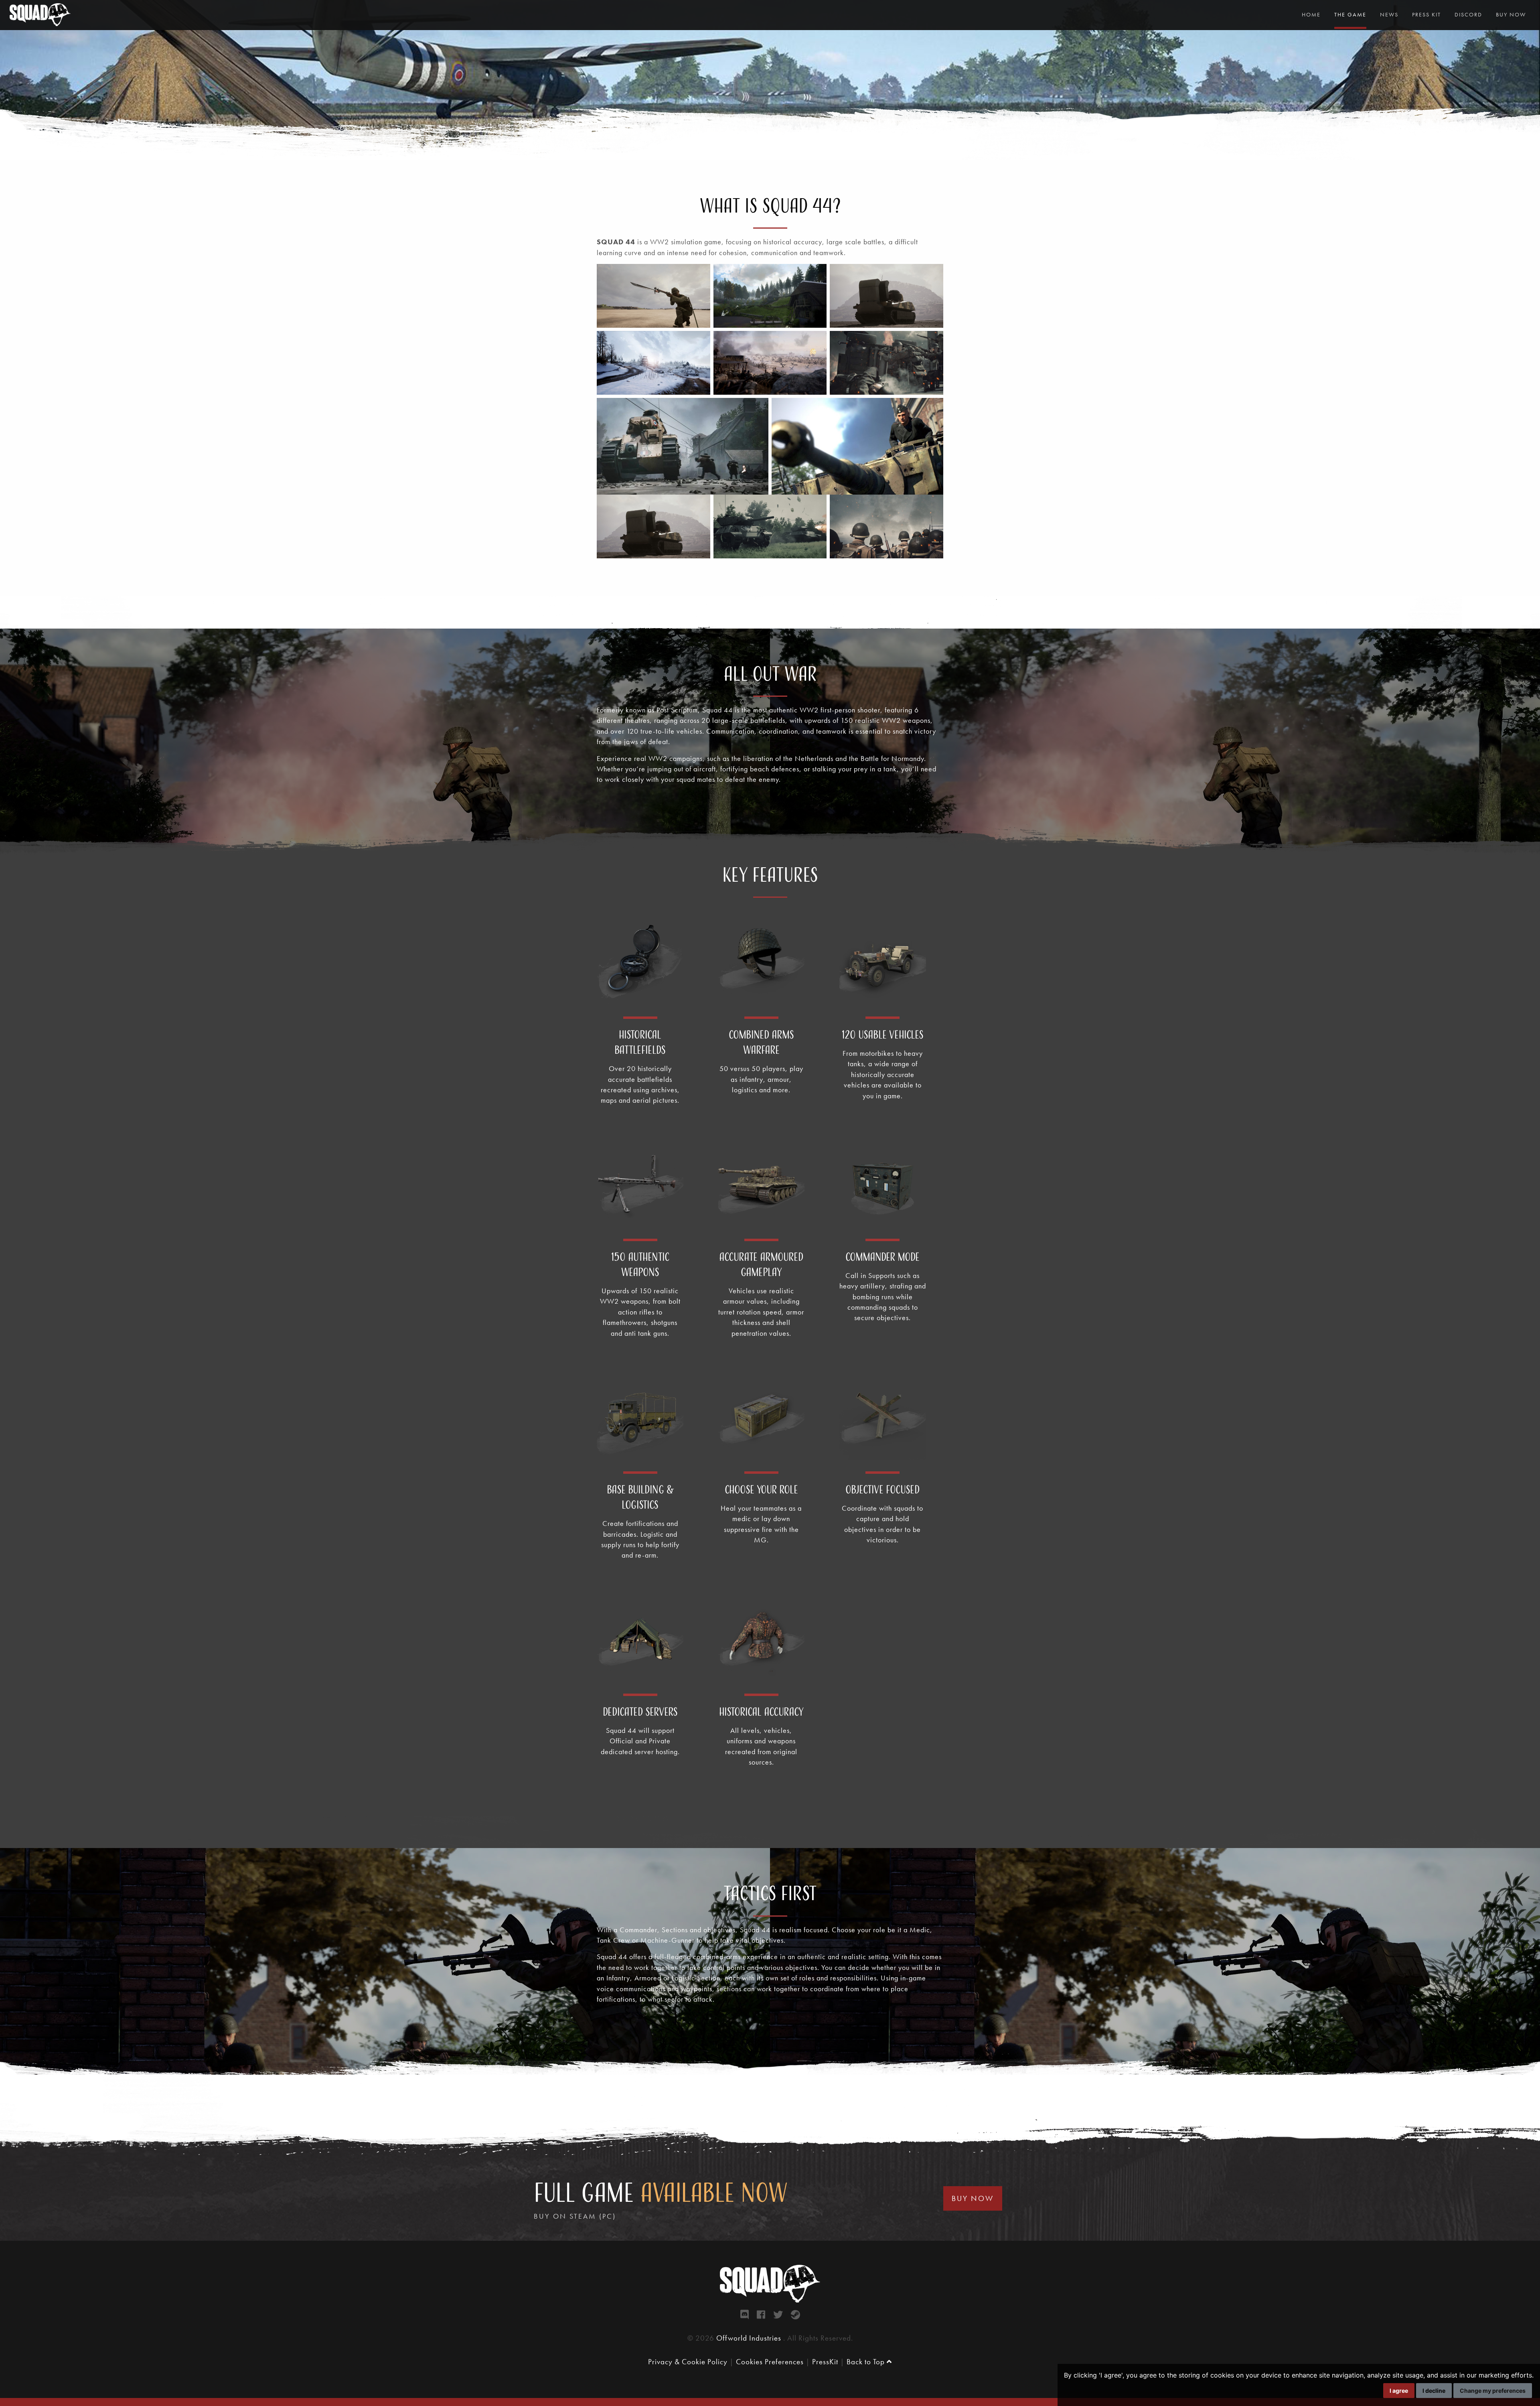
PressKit (825, 2362)
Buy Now (1511, 14)
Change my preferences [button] (1493, 2391)
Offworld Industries (750, 2338)
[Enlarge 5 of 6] (758, 408)
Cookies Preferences (770, 2362)
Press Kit (1427, 14)
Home (1311, 14)
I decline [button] (1434, 2391)
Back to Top (867, 2362)
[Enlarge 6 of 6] (933, 408)
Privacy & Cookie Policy (688, 2362)
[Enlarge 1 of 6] (816, 274)
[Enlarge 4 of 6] (933, 341)
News (1389, 14)
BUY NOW (973, 2198)
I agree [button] (1399, 2391)
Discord (1468, 14)
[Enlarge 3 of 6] (816, 341)
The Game (1350, 14)
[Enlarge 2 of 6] (700, 341)
